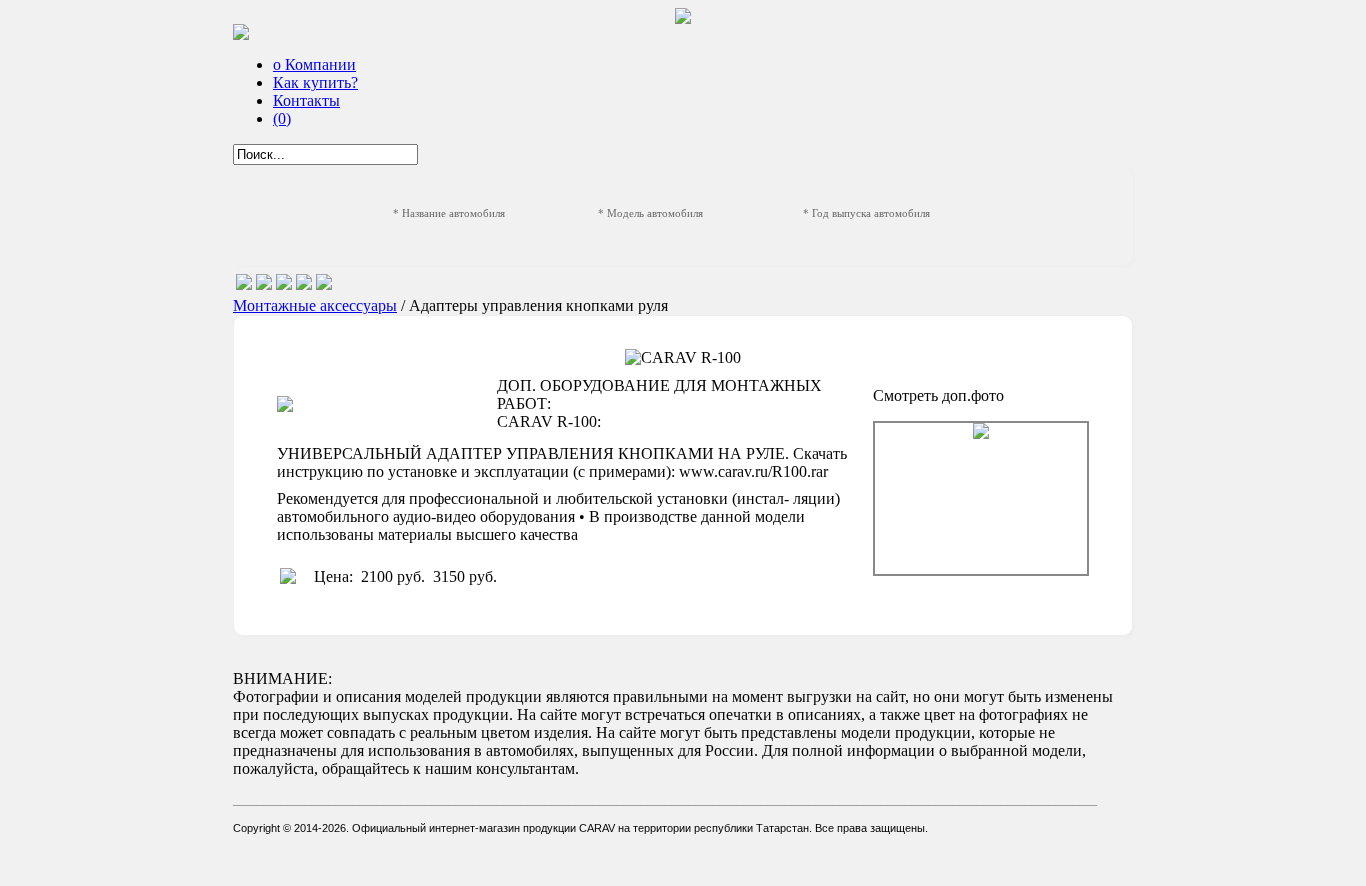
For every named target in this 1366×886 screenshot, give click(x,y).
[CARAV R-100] (981, 498)
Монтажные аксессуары (315, 305)
